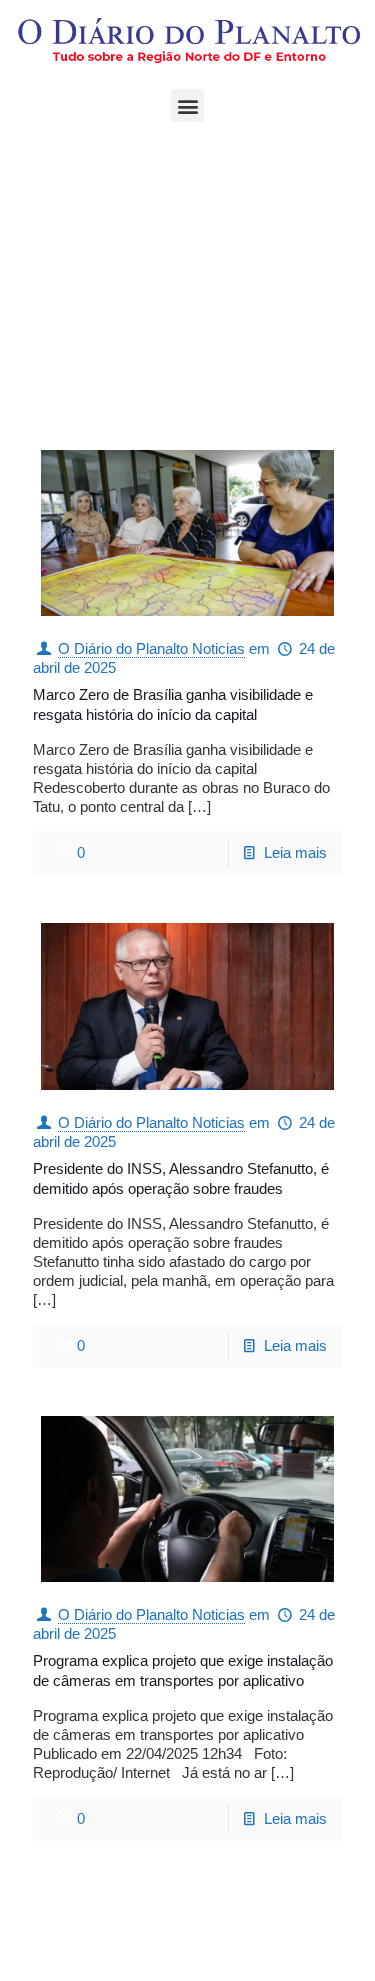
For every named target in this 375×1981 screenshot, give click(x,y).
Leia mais (295, 852)
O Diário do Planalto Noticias (151, 648)
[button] (187, 105)
